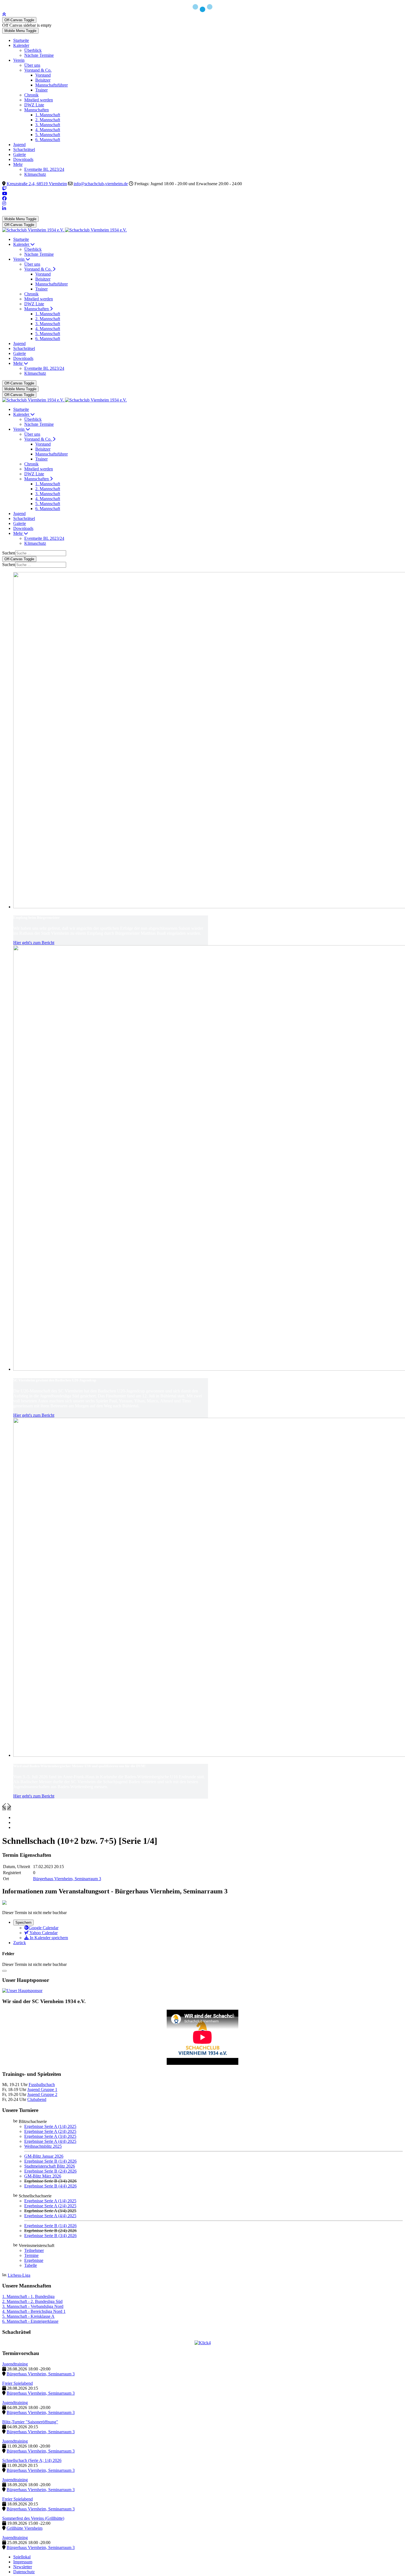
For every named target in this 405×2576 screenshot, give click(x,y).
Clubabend (37, 2099)
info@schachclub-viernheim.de (101, 184)
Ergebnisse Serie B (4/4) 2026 (50, 2186)
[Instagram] (4, 204)
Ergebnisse (34, 2260)
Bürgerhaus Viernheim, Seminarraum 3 (67, 1879)
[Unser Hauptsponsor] (22, 1991)
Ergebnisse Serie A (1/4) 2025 (50, 2126)
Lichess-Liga (19, 2275)
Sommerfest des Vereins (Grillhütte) (33, 2518)
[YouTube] (5, 194)
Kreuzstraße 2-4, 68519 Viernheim (37, 184)
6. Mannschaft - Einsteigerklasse (30, 2321)
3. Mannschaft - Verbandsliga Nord (33, 2306)
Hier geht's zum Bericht (34, 943)
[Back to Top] (4, 14)
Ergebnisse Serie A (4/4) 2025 (50, 2141)
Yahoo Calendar (43, 1933)
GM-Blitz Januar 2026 (44, 2156)
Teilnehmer (34, 2250)
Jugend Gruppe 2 (42, 2094)
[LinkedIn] (4, 208)
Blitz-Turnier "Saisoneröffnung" (30, 2422)
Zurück (20, 1943)
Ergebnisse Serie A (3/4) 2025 (50, 2136)
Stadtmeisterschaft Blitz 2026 (50, 2166)
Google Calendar (44, 1928)
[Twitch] (4, 189)
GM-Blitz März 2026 (43, 2176)
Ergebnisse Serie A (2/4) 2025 (50, 2131)
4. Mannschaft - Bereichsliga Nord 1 (34, 2311)
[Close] (4, 1971)
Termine (31, 2255)
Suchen (9, 553)
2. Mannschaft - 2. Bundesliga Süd (32, 2301)
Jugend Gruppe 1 (42, 2089)
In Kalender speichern (48, 1938)
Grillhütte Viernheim (25, 2528)
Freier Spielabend (17, 2383)
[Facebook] (4, 199)
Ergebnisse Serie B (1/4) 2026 (50, 2161)
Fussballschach (42, 2085)
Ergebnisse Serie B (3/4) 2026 (50, 2236)
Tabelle (31, 2265)
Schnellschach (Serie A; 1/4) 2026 (32, 2460)
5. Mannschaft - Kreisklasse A (28, 2316)
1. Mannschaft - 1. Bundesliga (28, 2296)
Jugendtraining (15, 2364)
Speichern (23, 1922)
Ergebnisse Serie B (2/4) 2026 (50, 2171)
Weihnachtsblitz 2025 (43, 2146)
